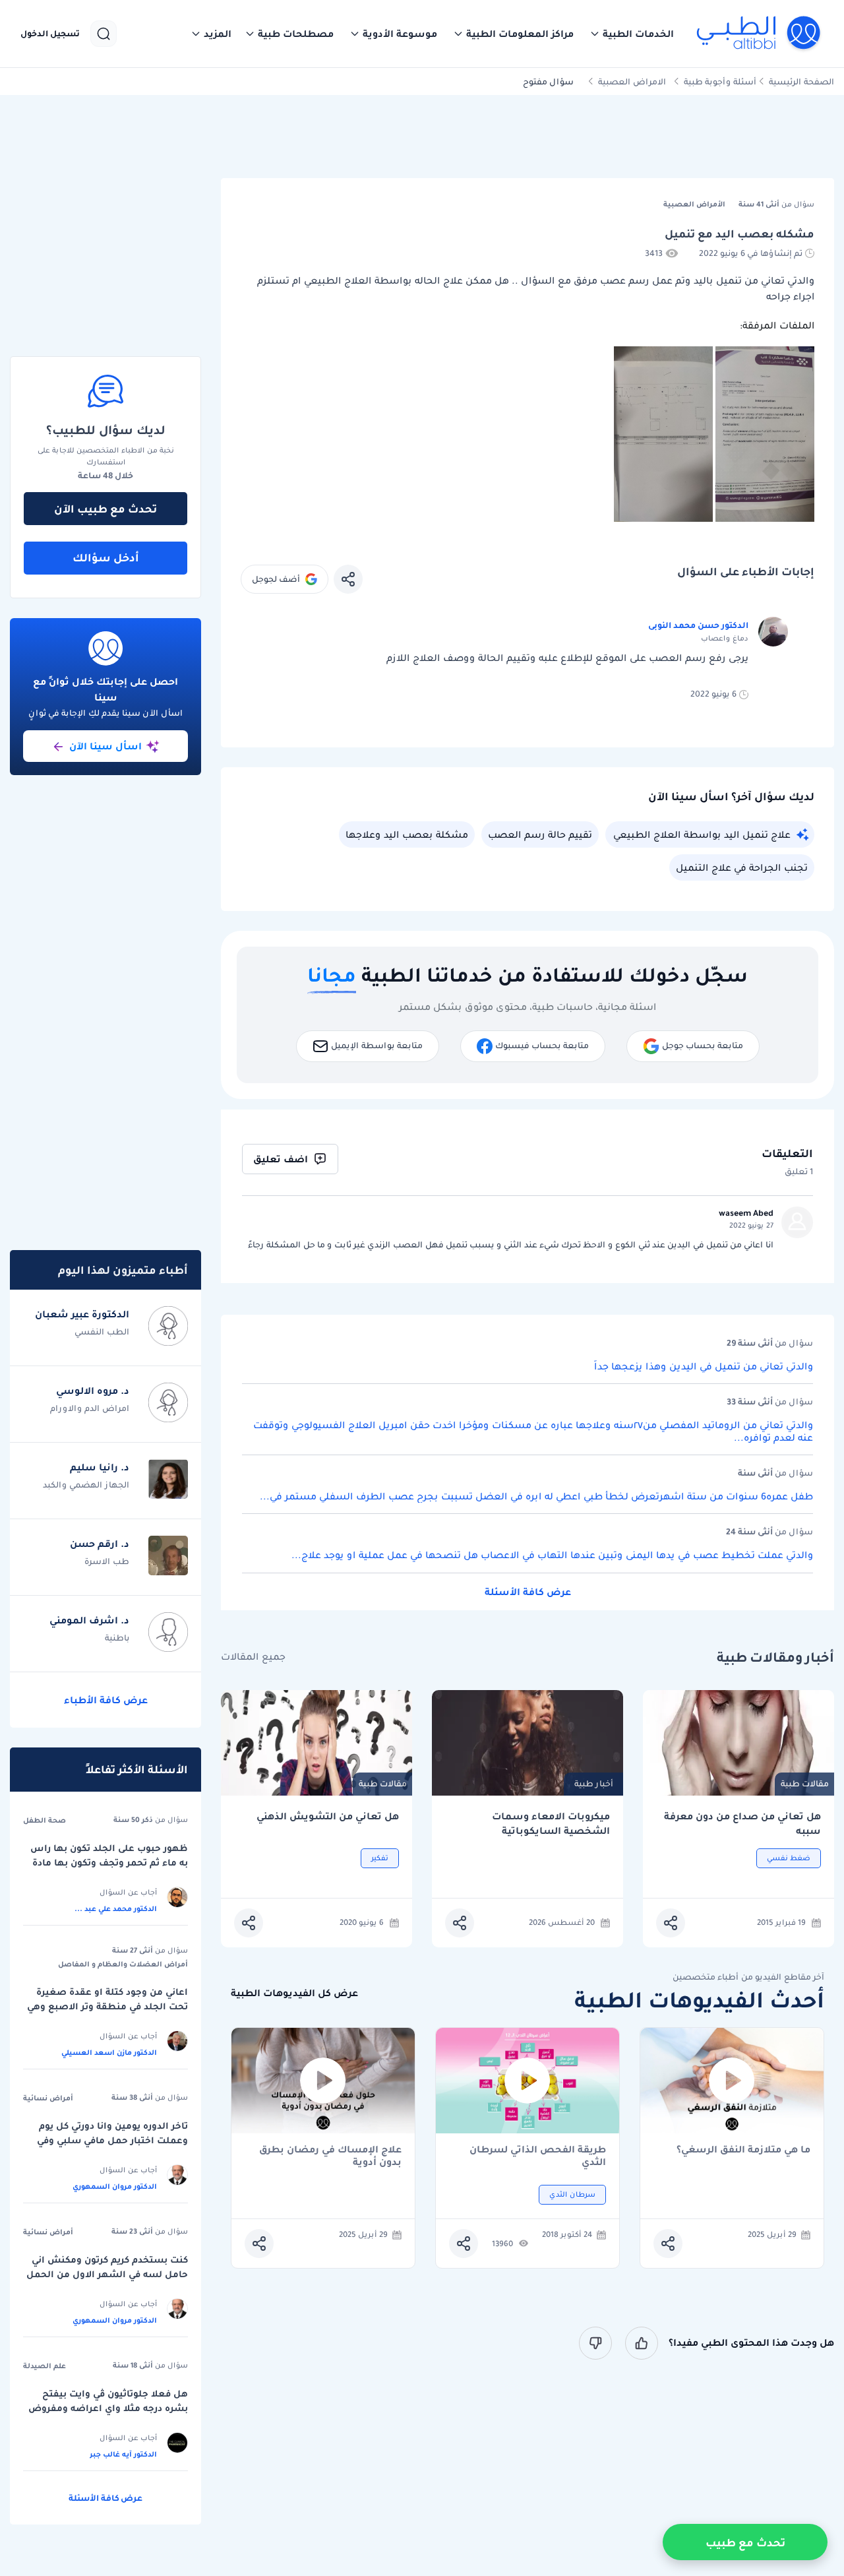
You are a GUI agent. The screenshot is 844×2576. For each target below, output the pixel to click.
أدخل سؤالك (106, 557)
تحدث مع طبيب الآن (105, 509)
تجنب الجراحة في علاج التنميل (742, 867)
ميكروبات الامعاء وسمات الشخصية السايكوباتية (551, 1824)
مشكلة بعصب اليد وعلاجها (407, 834)
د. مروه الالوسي (93, 1391)
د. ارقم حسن (100, 1544)
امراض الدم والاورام (90, 1408)
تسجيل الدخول (50, 34)
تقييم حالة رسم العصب (540, 834)
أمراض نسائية (48, 2098)
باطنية (117, 1638)
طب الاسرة (107, 1561)
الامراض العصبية (632, 81)
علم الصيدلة (45, 2366)
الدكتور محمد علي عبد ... (116, 1908)
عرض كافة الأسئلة (528, 1592)
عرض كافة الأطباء (106, 1700)
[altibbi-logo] (759, 34)
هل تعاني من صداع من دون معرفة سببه (742, 1824)
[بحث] (104, 34)
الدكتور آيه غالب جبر (123, 2454)
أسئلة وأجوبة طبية (720, 81)
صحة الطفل (45, 1820)
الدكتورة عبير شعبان (82, 1314)
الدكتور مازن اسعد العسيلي (109, 2052)
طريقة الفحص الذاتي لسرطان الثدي (538, 2156)
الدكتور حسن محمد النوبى (698, 625)
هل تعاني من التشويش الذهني (328, 1816)
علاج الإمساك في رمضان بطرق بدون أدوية (330, 2156)
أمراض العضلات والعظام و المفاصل (123, 1964)
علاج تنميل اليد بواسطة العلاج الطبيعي (702, 834)
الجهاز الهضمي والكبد (86, 1485)
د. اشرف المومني (89, 1620)
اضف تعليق (281, 1159)
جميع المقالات (253, 1657)
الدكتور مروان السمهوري (115, 2186)
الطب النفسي (102, 1332)
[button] (632, 34)
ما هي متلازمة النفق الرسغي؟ (743, 2150)
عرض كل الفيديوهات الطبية (294, 1993)
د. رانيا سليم (100, 1467)
